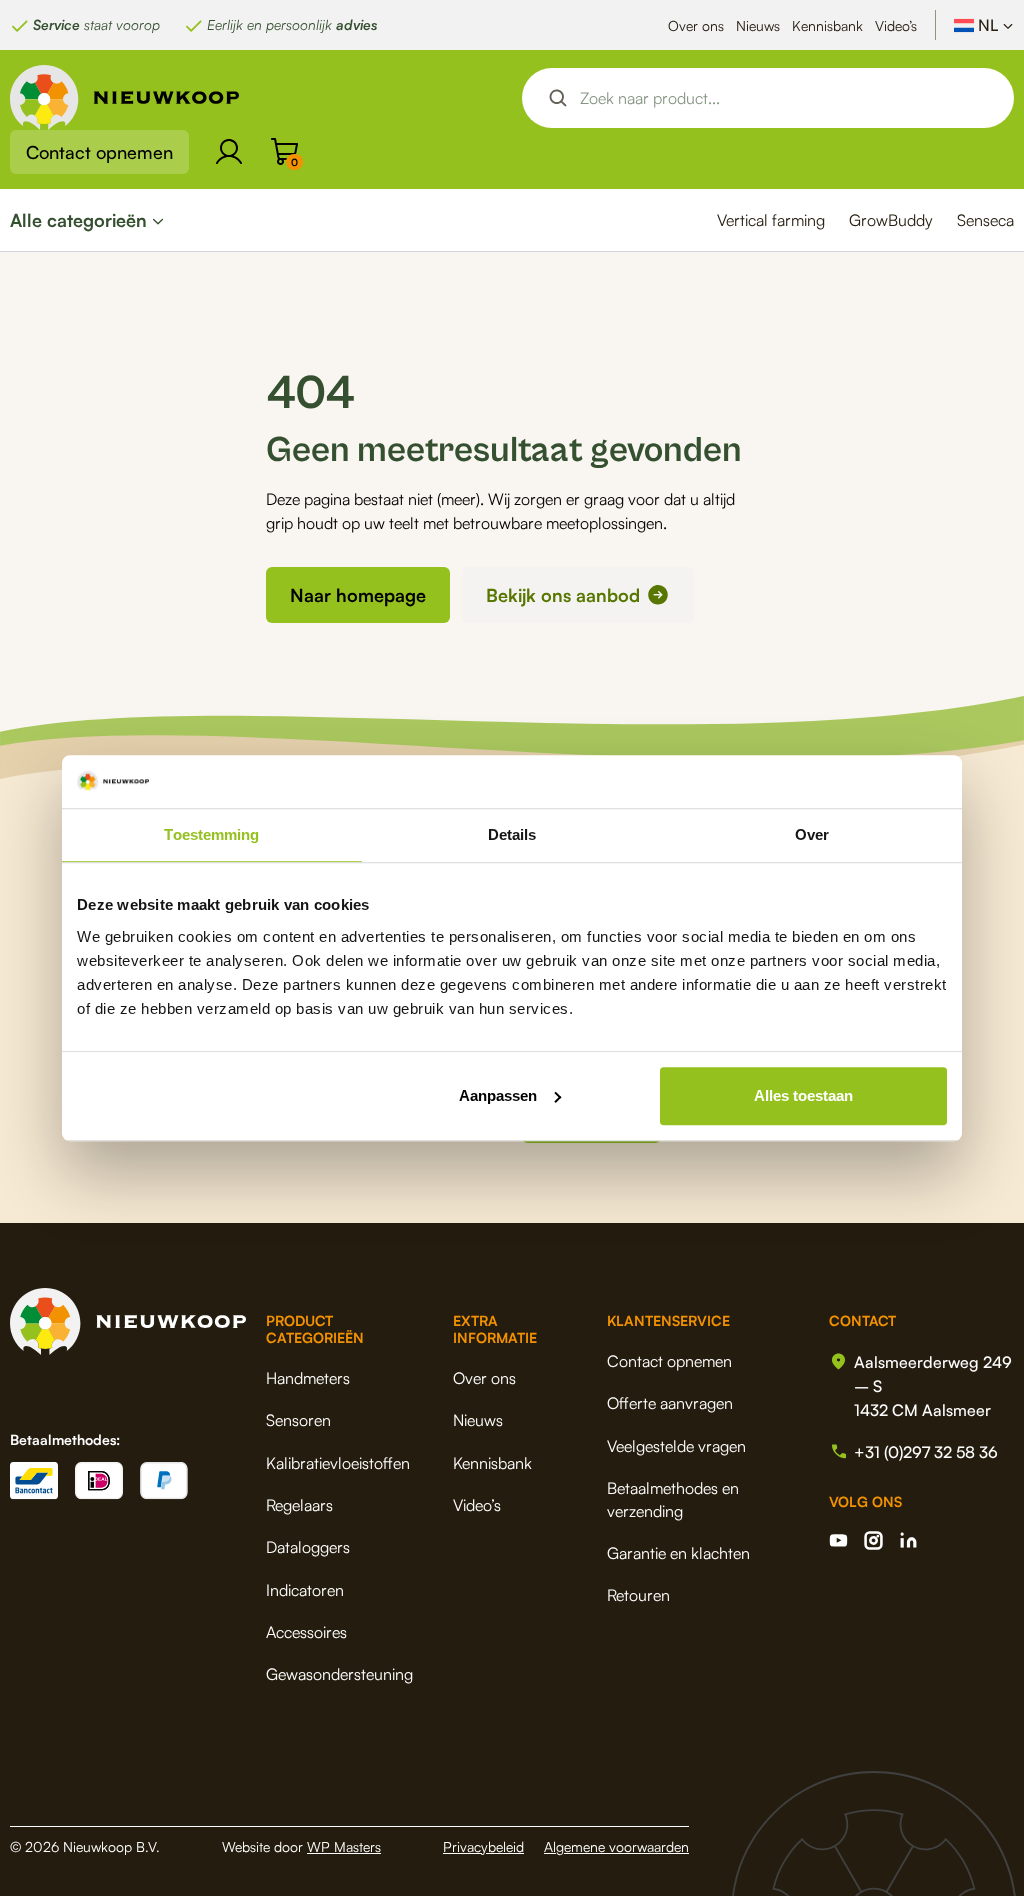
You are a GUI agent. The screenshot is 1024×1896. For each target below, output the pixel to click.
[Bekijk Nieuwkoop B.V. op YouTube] (838, 1540)
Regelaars (299, 1505)
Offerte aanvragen (670, 1403)
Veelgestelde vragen (676, 1446)
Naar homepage (358, 595)
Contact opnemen (99, 152)
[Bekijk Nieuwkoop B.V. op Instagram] (873, 1540)
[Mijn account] (229, 152)
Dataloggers (308, 1547)
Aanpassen (498, 1095)
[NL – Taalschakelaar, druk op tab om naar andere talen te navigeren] (984, 25)
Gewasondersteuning (339, 1674)
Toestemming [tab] (211, 834)
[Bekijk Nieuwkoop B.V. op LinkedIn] (908, 1540)
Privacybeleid (483, 1846)
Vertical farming (771, 220)
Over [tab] (812, 834)
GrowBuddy (891, 220)
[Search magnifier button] (558, 98)
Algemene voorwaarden (616, 1846)
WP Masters (344, 1846)
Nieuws (758, 25)
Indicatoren (305, 1590)
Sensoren (298, 1420)
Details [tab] (512, 834)
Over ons (696, 25)
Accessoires (306, 1632)
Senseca (985, 220)
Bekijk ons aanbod (563, 595)
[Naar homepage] (125, 97)
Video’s (896, 25)
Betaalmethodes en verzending (673, 1499)
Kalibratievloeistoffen (338, 1463)
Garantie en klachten (678, 1553)
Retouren (638, 1595)
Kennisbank (827, 25)
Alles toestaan (803, 1095)
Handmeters (308, 1378)
